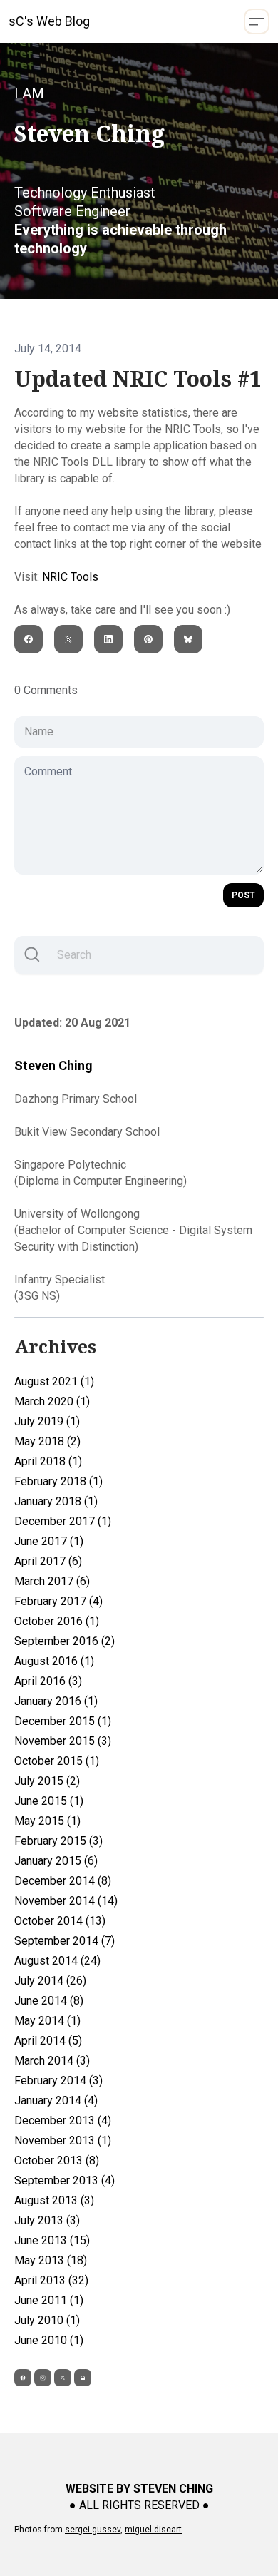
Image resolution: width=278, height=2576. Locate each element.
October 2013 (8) (57, 2160)
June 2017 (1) (49, 1541)
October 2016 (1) (57, 1621)
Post (243, 895)
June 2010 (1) (49, 2340)
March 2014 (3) (52, 2061)
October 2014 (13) (60, 1921)
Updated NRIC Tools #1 (138, 379)
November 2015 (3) (63, 1741)
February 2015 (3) (58, 1841)
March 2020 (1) (52, 1401)
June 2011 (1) (49, 2300)
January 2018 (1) (56, 1501)
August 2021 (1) (54, 1381)
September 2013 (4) (65, 2180)
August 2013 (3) (54, 2200)
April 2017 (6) (48, 1561)
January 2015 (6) (56, 1861)
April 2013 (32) (51, 2280)
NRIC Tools (70, 577)
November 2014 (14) (66, 1901)
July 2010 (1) (47, 2320)
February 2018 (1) (58, 1481)
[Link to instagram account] (43, 2378)
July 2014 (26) (50, 1981)
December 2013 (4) (63, 2121)
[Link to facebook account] (23, 2378)
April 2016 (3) (48, 1681)
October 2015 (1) (57, 1761)
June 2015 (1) (49, 1801)
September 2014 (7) (65, 1941)
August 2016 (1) (54, 1661)
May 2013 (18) (51, 2260)
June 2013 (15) (52, 2240)
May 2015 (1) (47, 1821)
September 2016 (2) (65, 1641)
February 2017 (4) (58, 1601)
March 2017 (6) (52, 1581)
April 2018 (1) (48, 1461)
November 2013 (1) (63, 2140)
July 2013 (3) (47, 2220)
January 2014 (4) (56, 2101)
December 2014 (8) (63, 1881)
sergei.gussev (93, 2530)
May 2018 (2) (47, 1441)
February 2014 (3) (58, 2081)
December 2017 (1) (63, 1521)
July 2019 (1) (47, 1421)
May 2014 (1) (47, 2021)
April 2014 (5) (48, 2041)
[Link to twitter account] (63, 2378)
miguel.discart (153, 2530)
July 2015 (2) (47, 1781)
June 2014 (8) (49, 2001)
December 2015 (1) (63, 1721)
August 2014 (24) (57, 1961)
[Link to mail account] (83, 2378)
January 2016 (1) (56, 1701)
